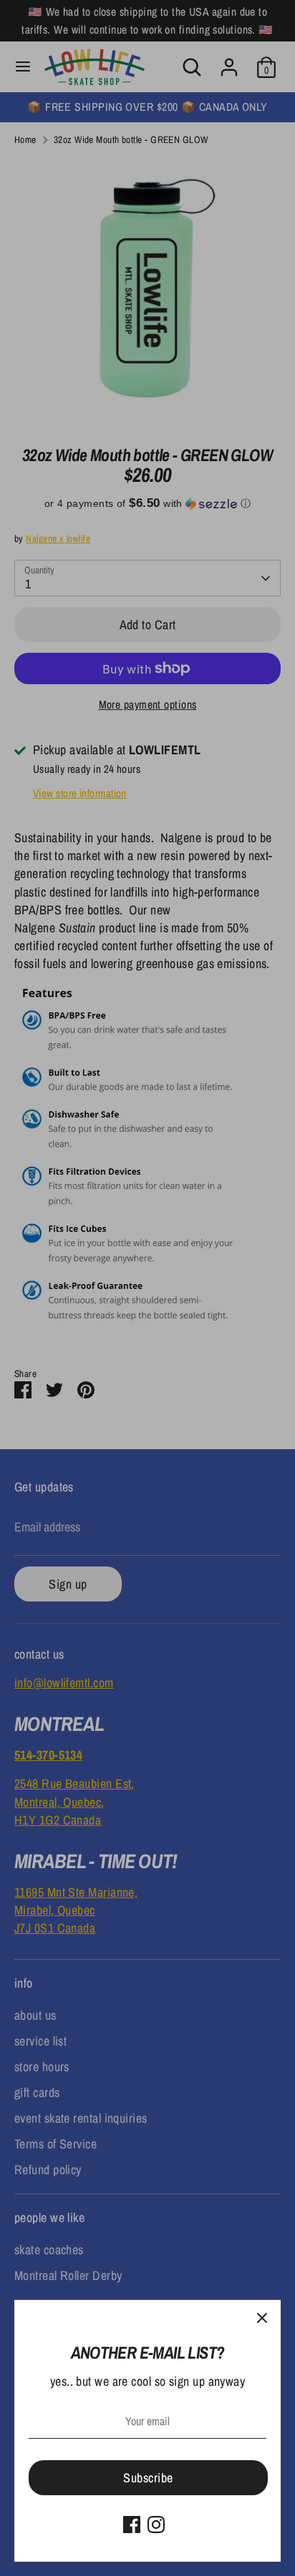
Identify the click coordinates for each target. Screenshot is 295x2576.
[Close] (262, 2319)
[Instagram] (156, 2525)
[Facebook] (132, 2525)
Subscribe (148, 2478)
